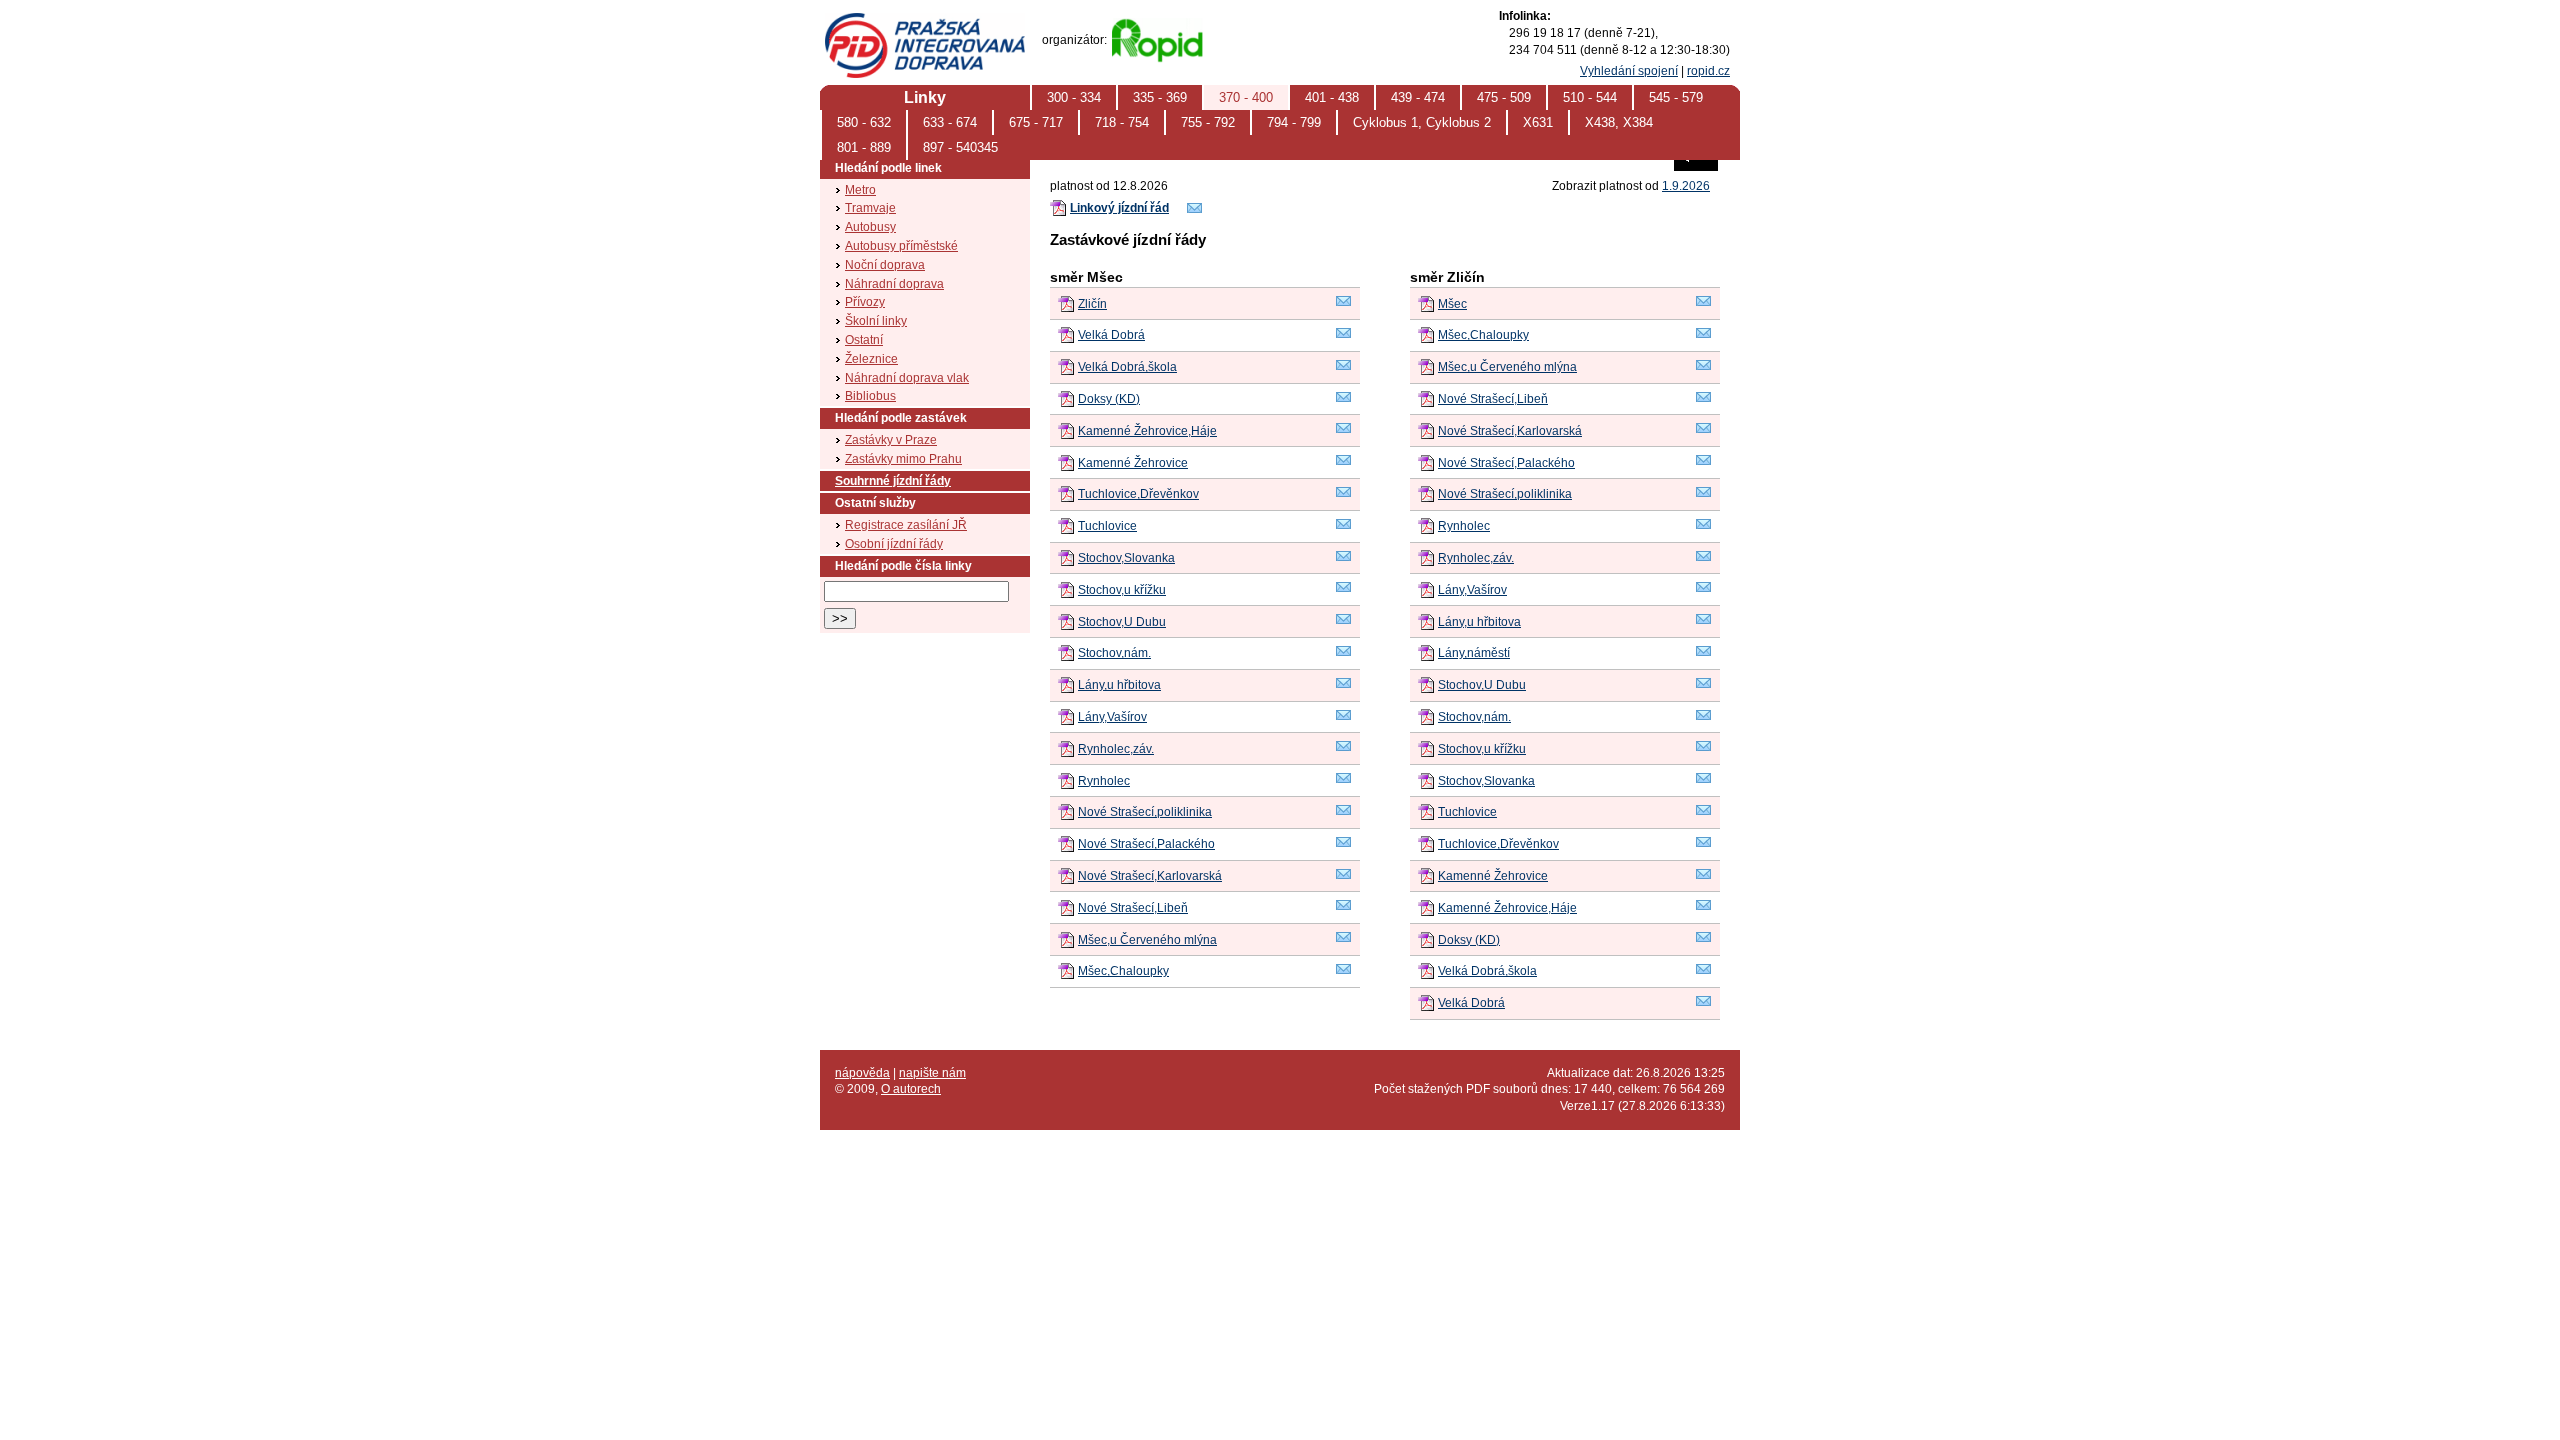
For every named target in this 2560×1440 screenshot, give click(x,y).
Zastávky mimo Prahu (903, 459)
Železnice (871, 359)
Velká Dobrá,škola (1127, 367)
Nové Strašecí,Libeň (1133, 908)
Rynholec (1104, 781)
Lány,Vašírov (1112, 717)
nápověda (862, 1073)
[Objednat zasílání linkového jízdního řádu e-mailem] (1195, 212)
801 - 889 (864, 147)
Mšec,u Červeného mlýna (1147, 940)
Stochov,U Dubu (1122, 622)
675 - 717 (1036, 122)
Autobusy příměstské (901, 246)
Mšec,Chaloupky (1123, 971)
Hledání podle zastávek (901, 418)
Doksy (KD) (1109, 399)
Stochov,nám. (1114, 653)
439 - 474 (1418, 97)
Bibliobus (870, 396)
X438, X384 (1619, 122)
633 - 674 (950, 122)
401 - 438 (1332, 97)
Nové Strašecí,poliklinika (1145, 812)
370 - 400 (1246, 97)
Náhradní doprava (894, 284)
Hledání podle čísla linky (903, 566)
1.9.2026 (1686, 186)
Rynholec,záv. (1116, 749)
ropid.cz (1708, 71)
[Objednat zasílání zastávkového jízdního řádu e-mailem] (1344, 305)
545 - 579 (1676, 97)
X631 (1538, 122)
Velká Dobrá (1111, 335)
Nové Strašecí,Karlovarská (1150, 876)
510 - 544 (1590, 97)
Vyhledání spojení (1629, 71)
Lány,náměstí (1474, 653)
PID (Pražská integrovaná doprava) (924, 21)
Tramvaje (870, 208)
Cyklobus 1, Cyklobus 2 (1422, 122)
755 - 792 (1208, 122)
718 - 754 (1122, 122)
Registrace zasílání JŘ (906, 525)
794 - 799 (1294, 122)
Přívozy (865, 302)
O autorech (911, 1089)
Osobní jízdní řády (894, 544)
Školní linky (876, 321)
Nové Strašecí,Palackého (1146, 844)
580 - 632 (864, 122)
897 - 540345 (960, 147)
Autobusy (870, 227)
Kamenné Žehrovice (1133, 463)
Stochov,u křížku (1122, 590)
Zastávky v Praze (891, 440)
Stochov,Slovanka (1126, 558)
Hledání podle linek (888, 168)
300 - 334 (1074, 97)
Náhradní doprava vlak (907, 378)
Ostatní (864, 340)
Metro (860, 190)
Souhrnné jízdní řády (893, 481)
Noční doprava (885, 265)
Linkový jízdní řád (1119, 208)
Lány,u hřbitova (1119, 685)
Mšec (1452, 304)
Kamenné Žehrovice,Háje (1147, 431)
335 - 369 (1160, 97)
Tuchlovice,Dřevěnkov (1138, 494)
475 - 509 (1504, 97)
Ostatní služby (875, 503)
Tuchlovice (1107, 526)
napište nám (932, 1073)
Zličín (1092, 304)
